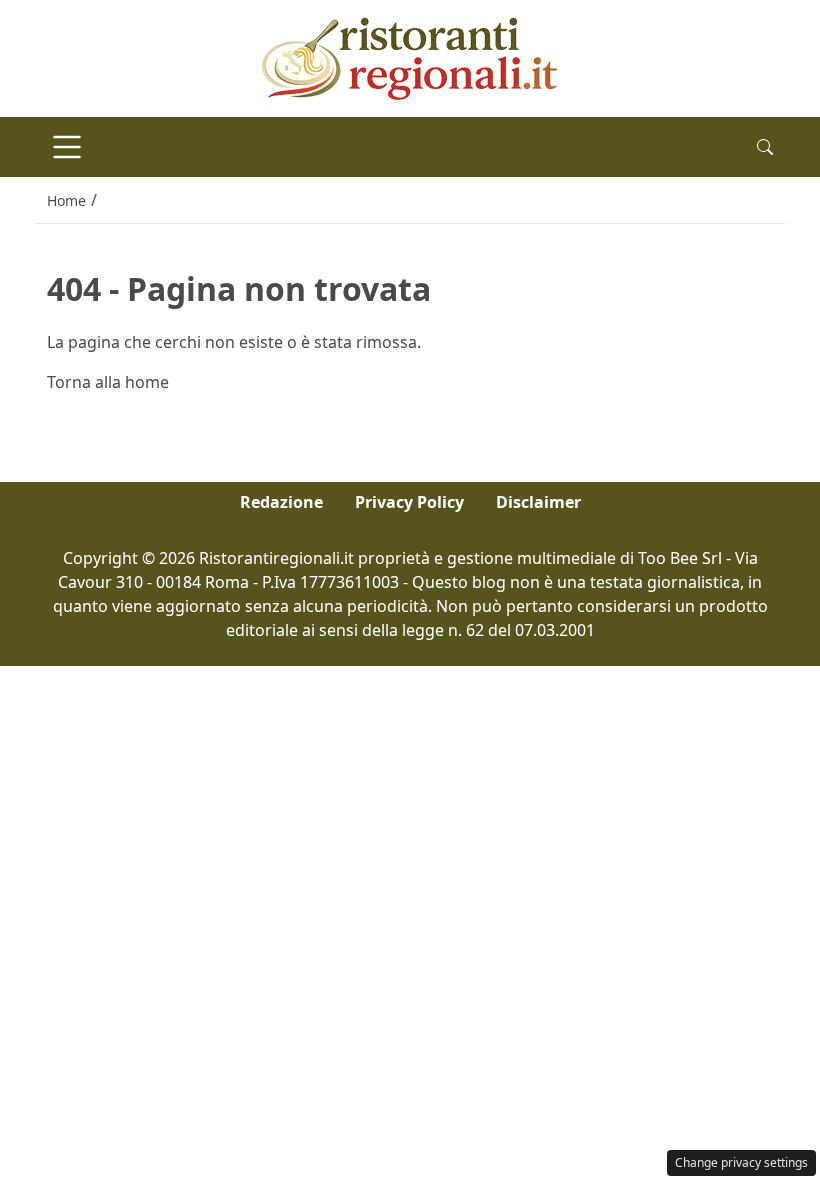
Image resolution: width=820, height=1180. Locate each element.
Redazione (281, 502)
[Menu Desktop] (67, 147)
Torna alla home (108, 382)
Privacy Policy (409, 502)
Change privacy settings (741, 1162)
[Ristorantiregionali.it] (410, 57)
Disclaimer (538, 502)
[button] (765, 147)
